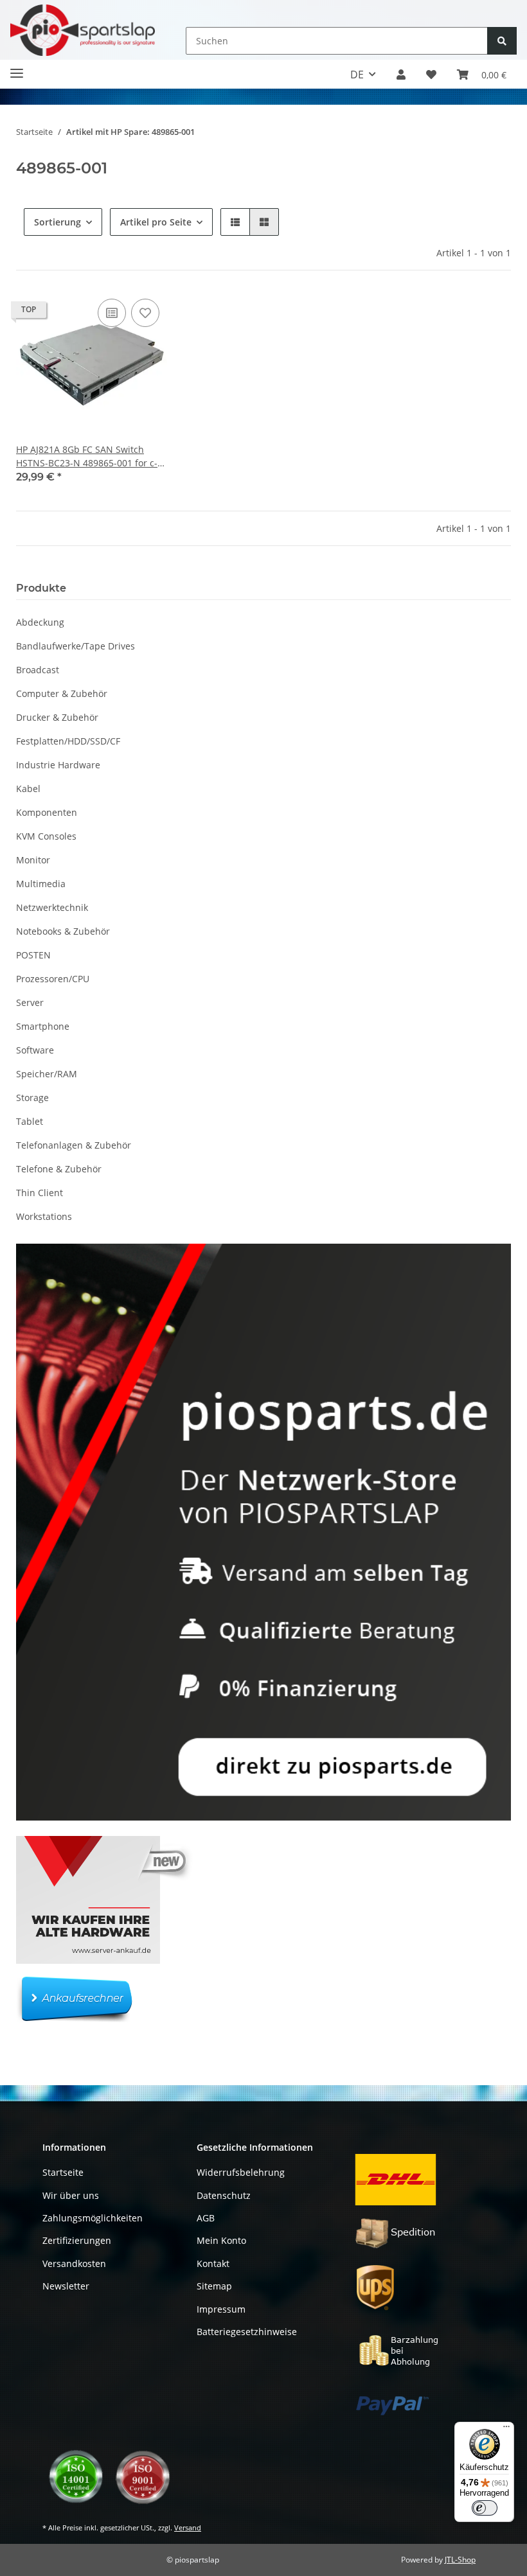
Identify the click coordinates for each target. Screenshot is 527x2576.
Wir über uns (71, 2195)
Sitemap (214, 2286)
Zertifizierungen (77, 2240)
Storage (32, 1098)
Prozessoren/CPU (53, 979)
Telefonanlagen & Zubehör (74, 1145)
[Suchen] (502, 41)
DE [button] (357, 75)
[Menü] (506, 2430)
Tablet (30, 1121)
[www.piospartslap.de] (83, 30)
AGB (206, 2218)
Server (30, 1002)
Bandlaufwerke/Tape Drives (76, 646)
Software (35, 1050)
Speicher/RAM (47, 1074)
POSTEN (33, 955)
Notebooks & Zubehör (63, 931)
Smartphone (43, 1026)
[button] (401, 75)
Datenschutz (224, 2195)
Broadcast (38, 670)
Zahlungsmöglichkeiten (93, 2218)
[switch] (485, 2508)
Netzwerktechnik (52, 907)
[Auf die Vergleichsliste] (112, 313)
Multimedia (41, 884)
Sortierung (58, 222)
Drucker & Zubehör (57, 717)
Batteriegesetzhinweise (247, 2332)
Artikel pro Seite (156, 222)
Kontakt (213, 2263)
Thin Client (40, 1193)
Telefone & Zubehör (59, 1169)
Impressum (221, 2309)
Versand (188, 2527)
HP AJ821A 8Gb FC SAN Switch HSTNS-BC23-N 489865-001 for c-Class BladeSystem (87, 456)
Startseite (63, 2172)
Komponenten (47, 812)
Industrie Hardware (58, 765)
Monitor (33, 860)
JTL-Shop (460, 2560)
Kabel (28, 789)
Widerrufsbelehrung (241, 2172)
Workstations (44, 1216)
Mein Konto (221, 2240)
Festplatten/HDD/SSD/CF (68, 741)
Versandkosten (74, 2263)
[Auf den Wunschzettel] (145, 313)
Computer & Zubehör (62, 693)
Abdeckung (40, 622)
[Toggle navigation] (17, 68)
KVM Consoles (46, 836)
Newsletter (66, 2286)
